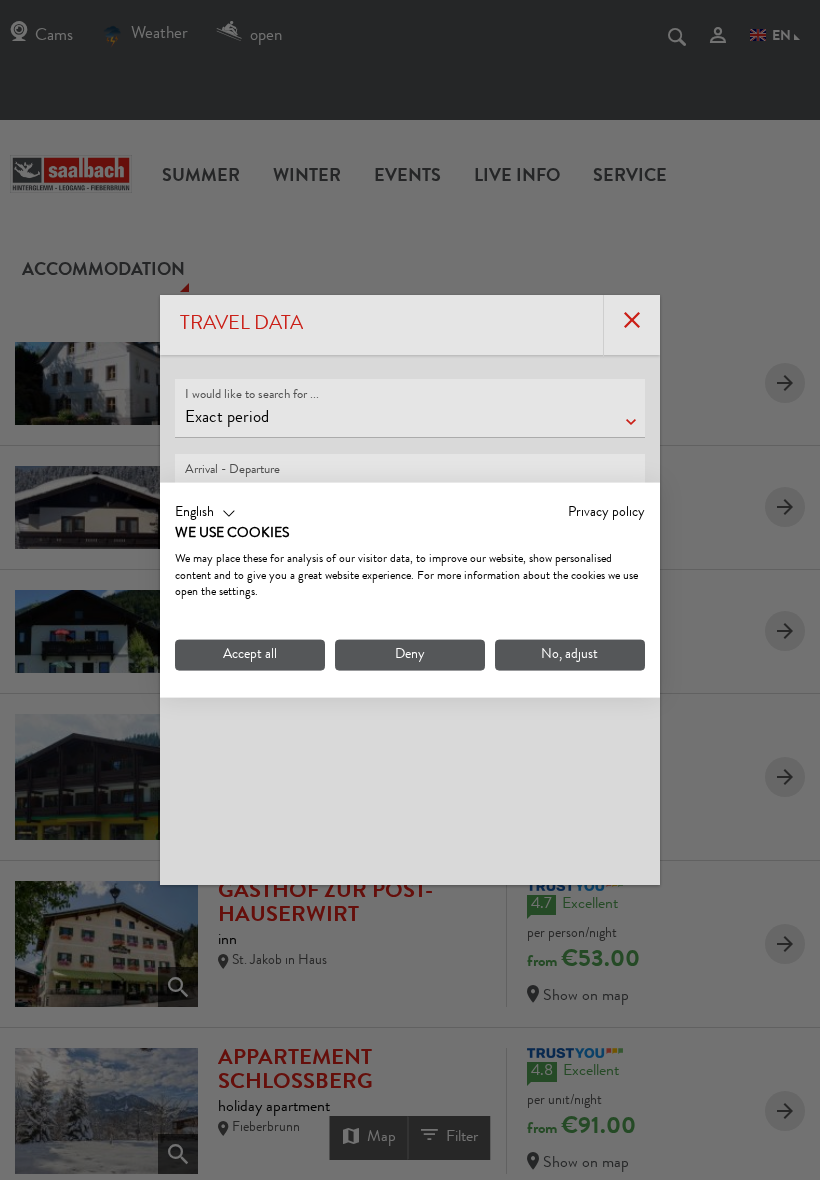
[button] (205, 514)
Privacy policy (606, 513)
